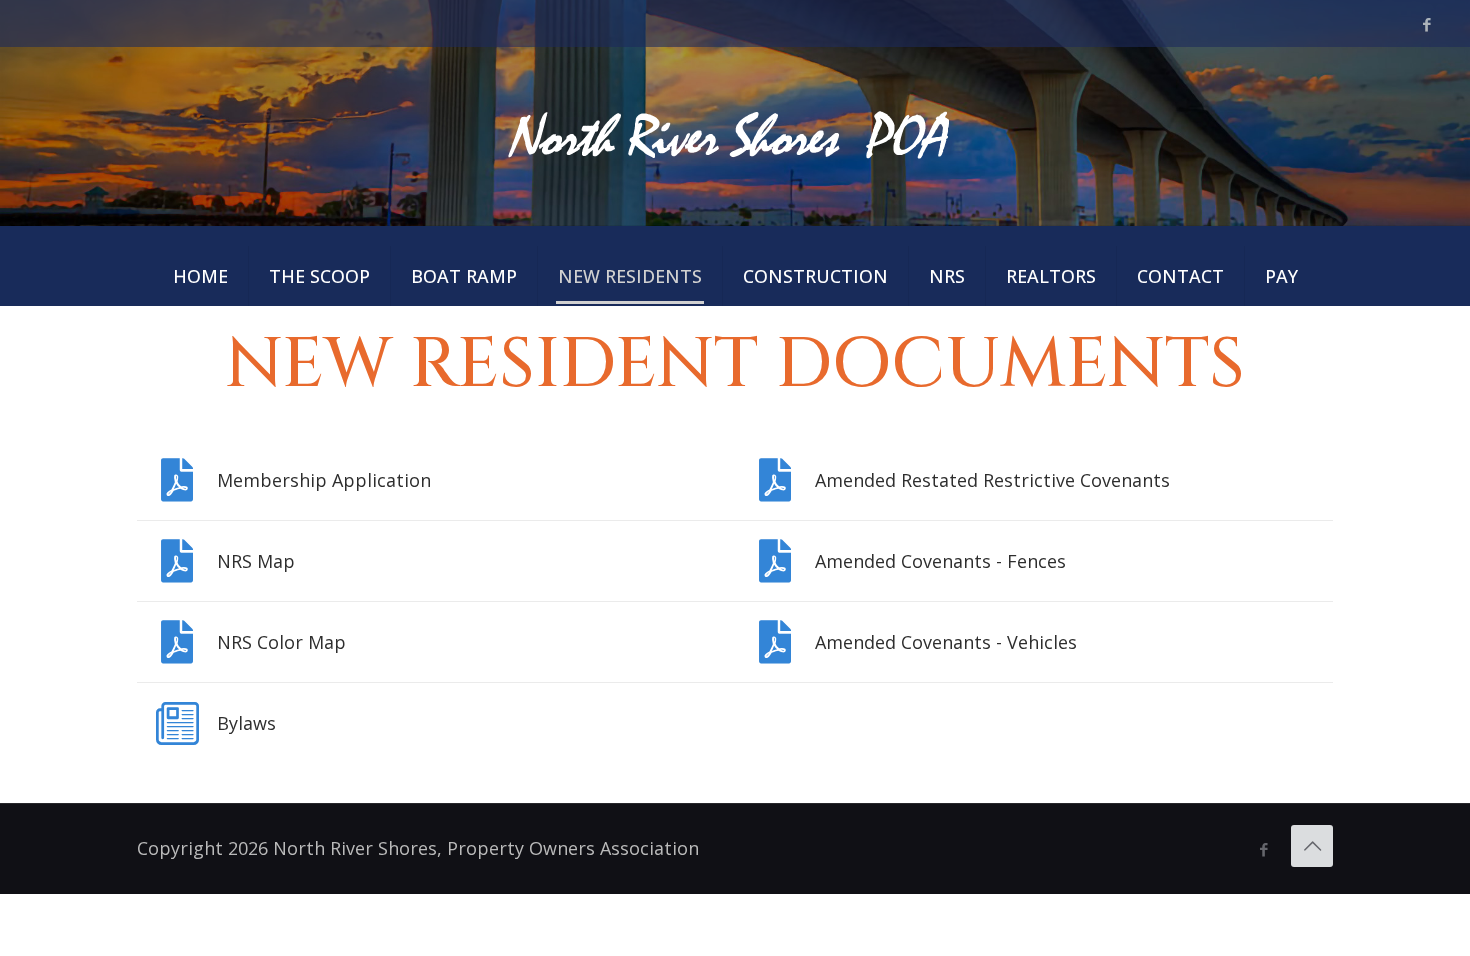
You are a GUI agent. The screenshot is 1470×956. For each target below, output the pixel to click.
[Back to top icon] (1312, 846)
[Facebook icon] (1426, 24)
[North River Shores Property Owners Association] (735, 135)
